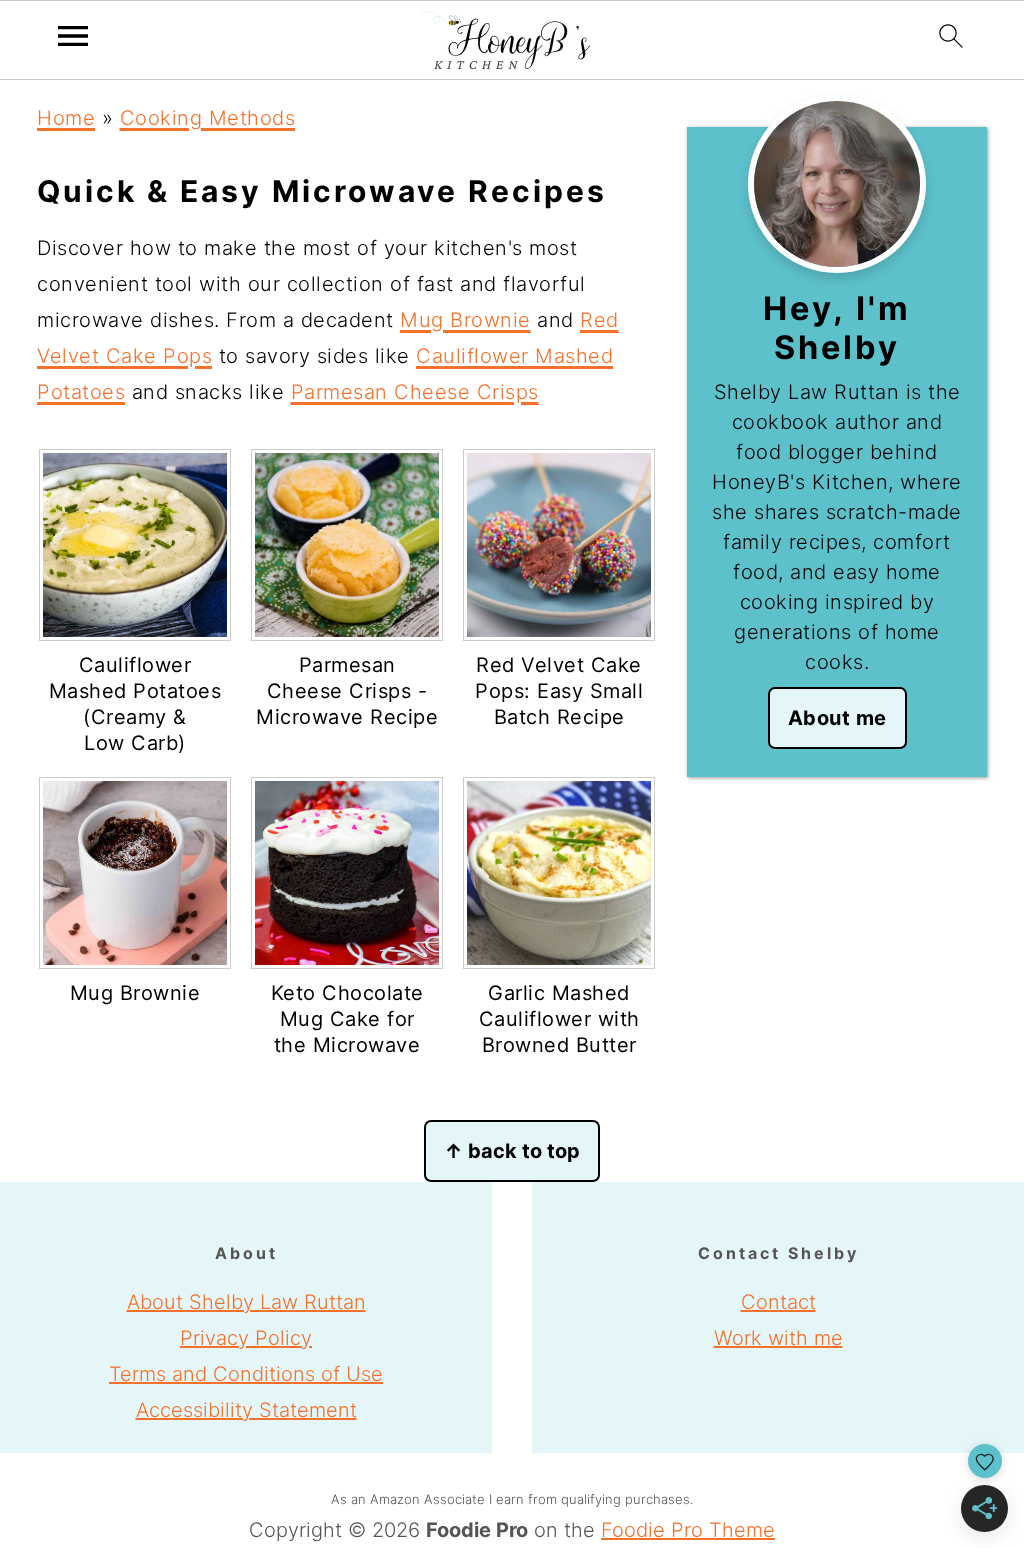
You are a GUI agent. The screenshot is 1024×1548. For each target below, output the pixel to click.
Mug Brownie (465, 320)
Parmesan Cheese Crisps (415, 392)
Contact (778, 1302)
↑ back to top (512, 1151)
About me (837, 718)
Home (66, 118)
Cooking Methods (208, 118)
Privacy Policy (246, 1338)
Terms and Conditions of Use (246, 1374)
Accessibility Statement (246, 1410)
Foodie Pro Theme (688, 1530)
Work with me (778, 1338)
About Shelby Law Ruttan (246, 1302)
